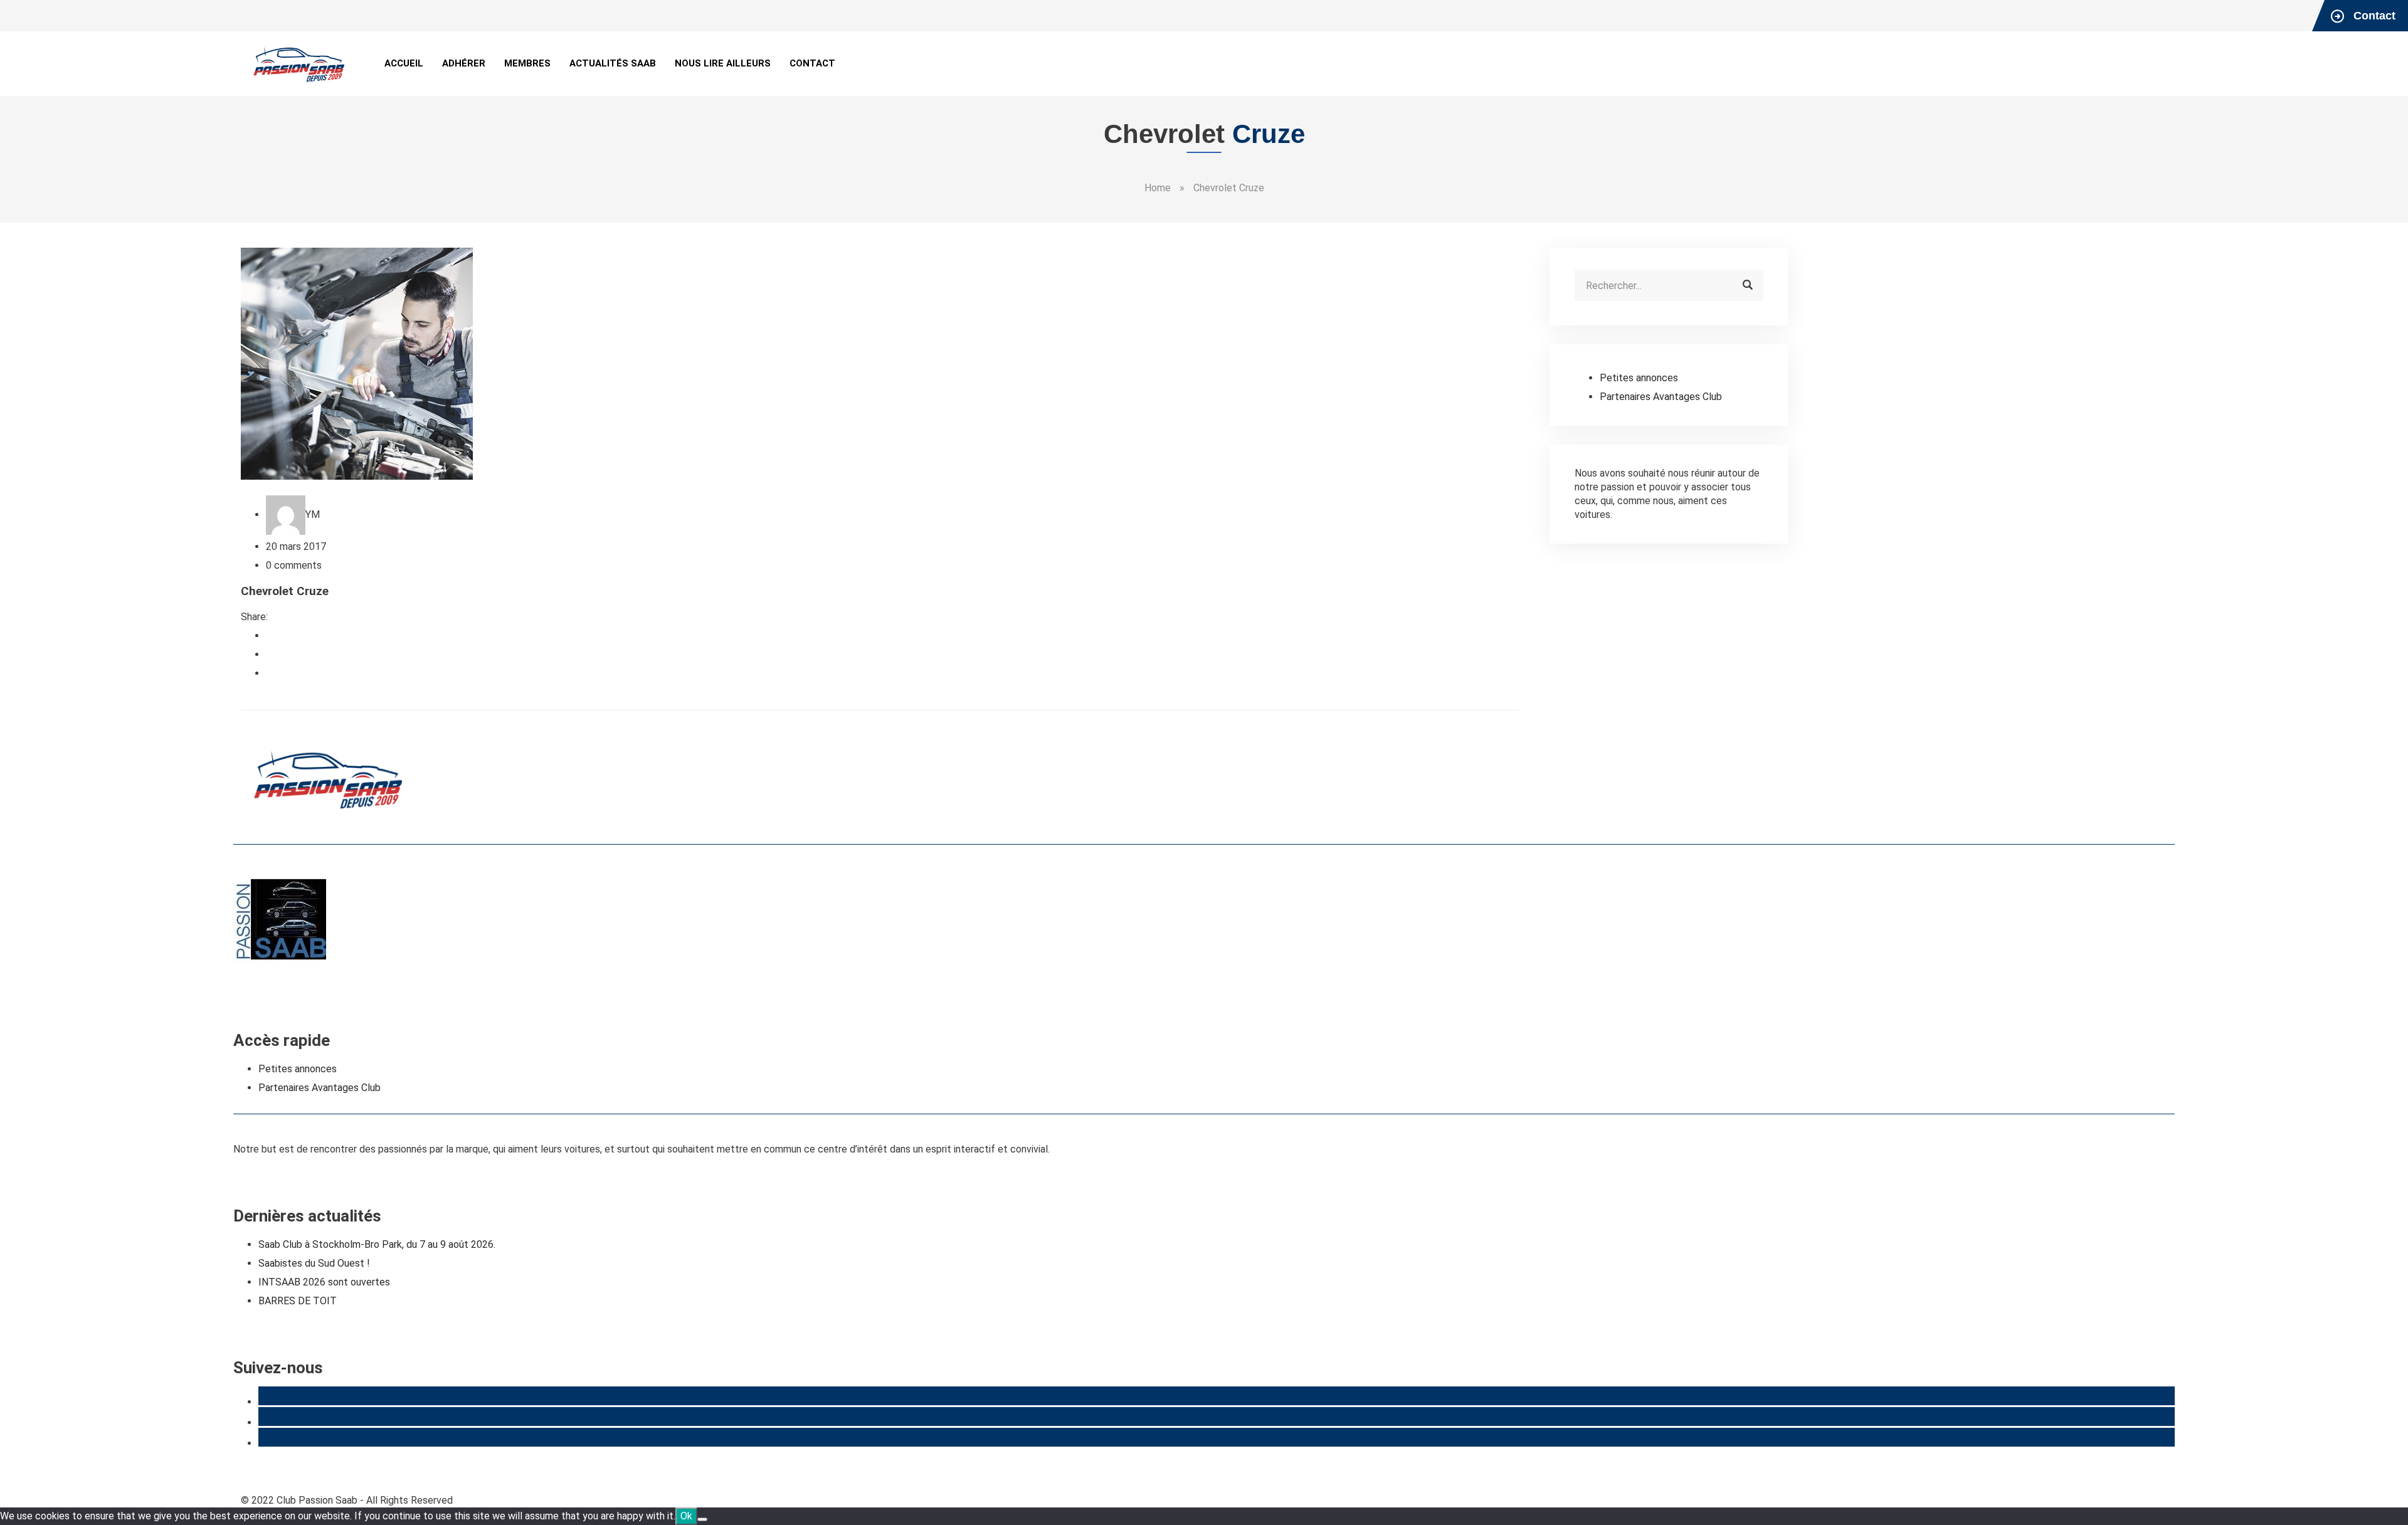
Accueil (404, 63)
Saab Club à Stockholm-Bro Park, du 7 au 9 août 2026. (377, 1244)
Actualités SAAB (613, 63)
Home (1158, 188)
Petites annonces (1639, 378)
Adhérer (464, 63)
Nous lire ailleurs (723, 63)
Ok (686, 1516)
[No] (702, 1519)
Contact (812, 63)
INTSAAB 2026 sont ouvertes (324, 1282)
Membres (527, 63)
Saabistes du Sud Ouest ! (314, 1263)
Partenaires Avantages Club (1661, 397)
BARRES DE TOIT (298, 1301)
